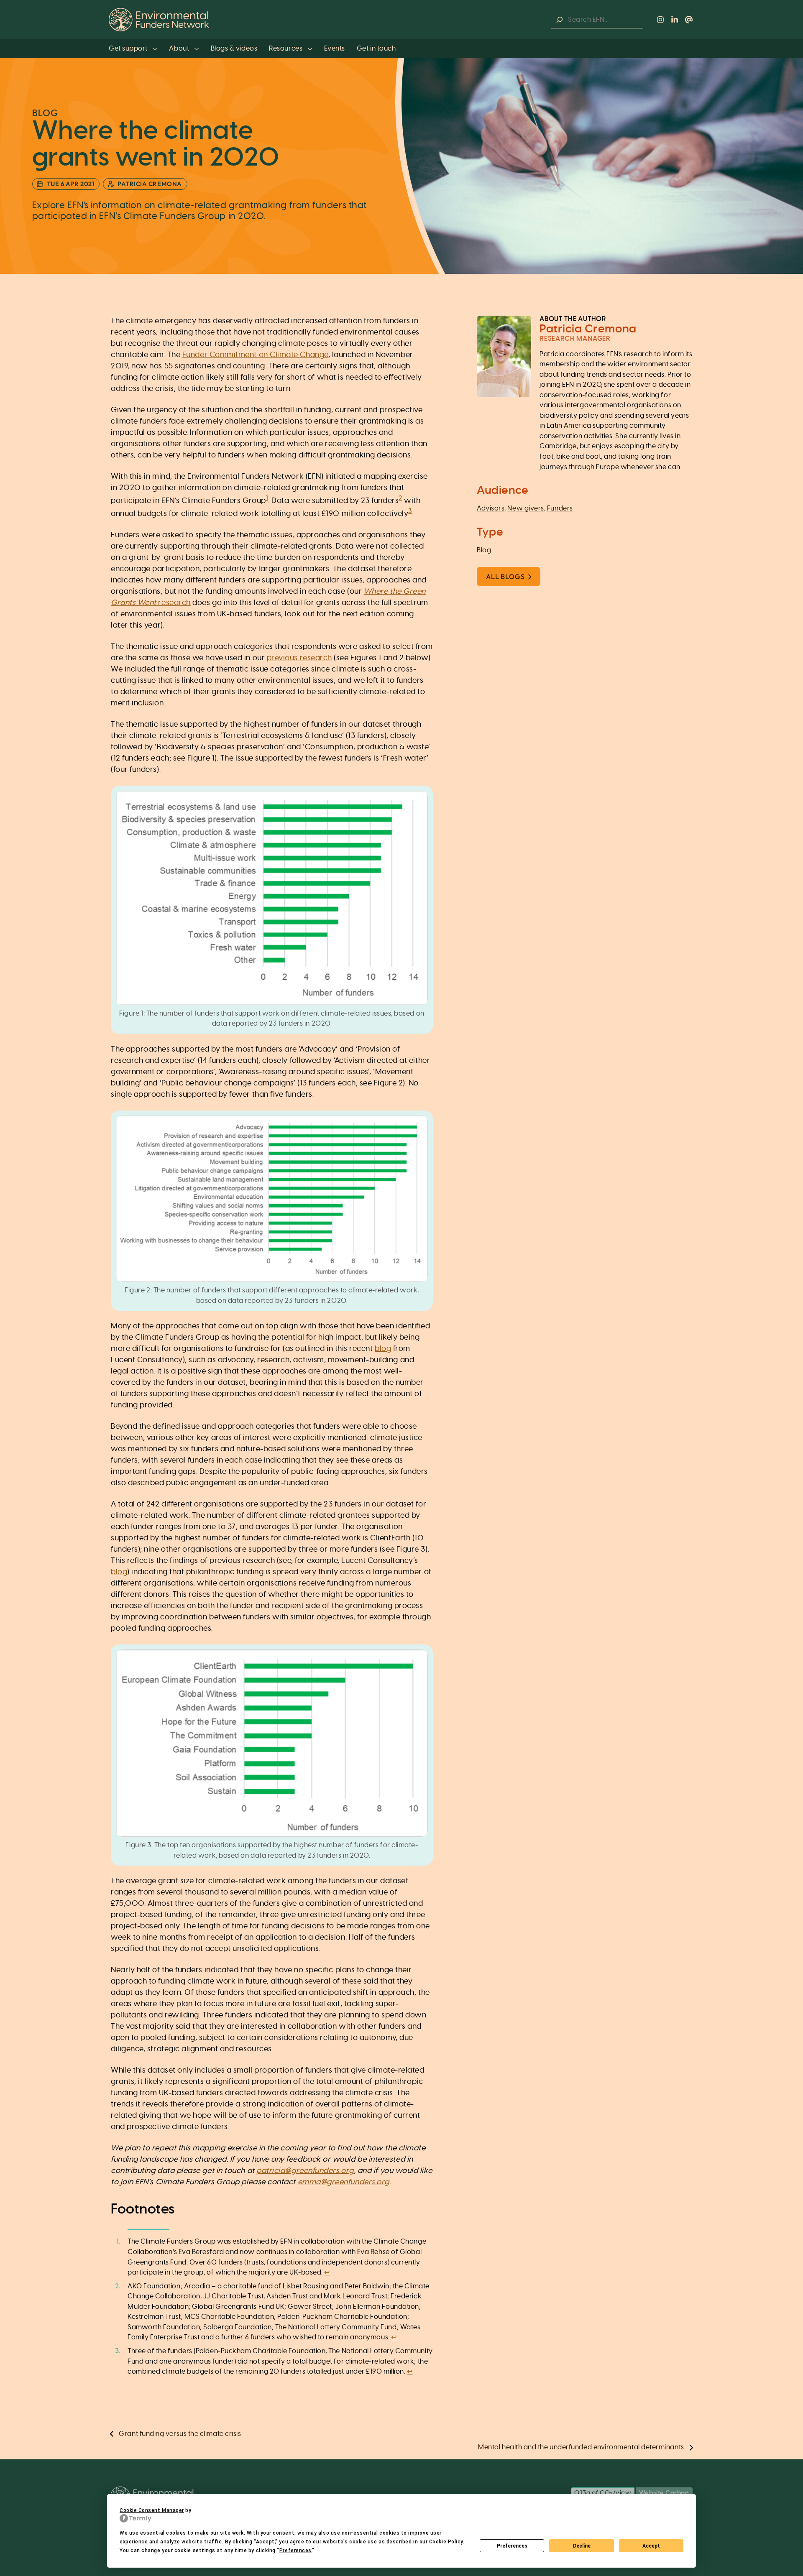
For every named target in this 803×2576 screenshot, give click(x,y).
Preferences (512, 2546)
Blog (484, 550)
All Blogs (505, 577)
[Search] (560, 20)
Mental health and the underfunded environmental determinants (581, 2447)
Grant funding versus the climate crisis (180, 2434)
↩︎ (327, 2272)
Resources (286, 49)
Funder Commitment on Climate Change (255, 355)
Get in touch (376, 49)
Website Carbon (664, 2493)
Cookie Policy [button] (446, 2542)
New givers (526, 508)
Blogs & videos (234, 49)
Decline (582, 2546)
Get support (129, 49)
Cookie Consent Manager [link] (152, 2510)
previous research (299, 658)
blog (383, 1349)
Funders (560, 508)
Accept (651, 2546)
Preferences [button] (295, 2550)
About (180, 49)
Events (335, 49)
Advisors (491, 508)
